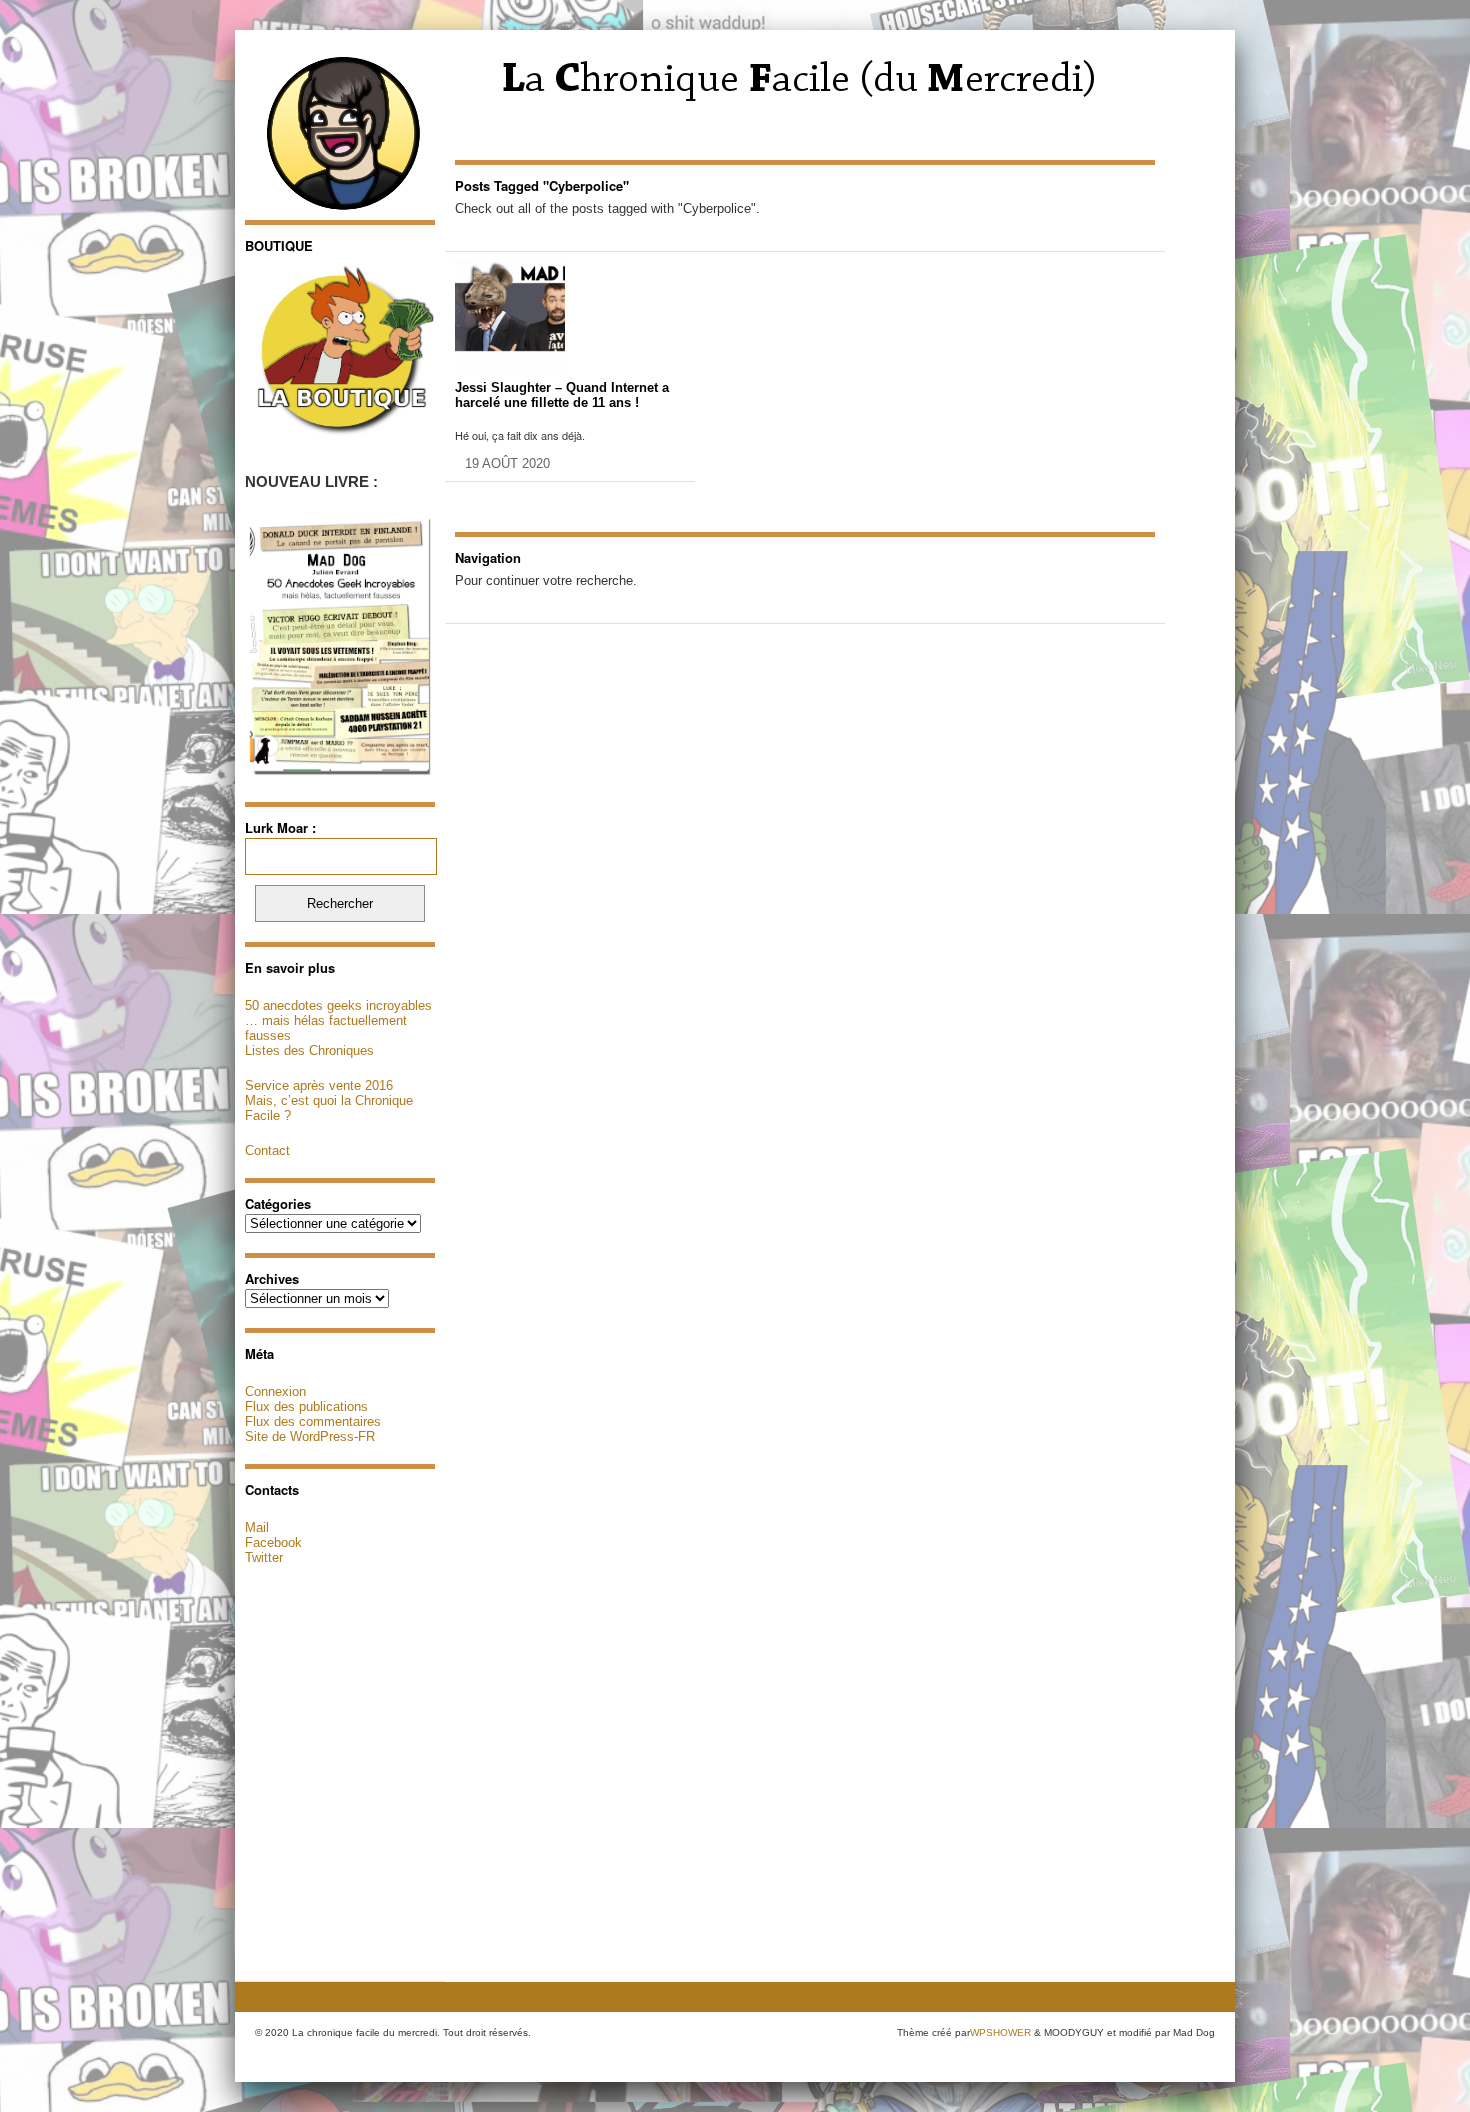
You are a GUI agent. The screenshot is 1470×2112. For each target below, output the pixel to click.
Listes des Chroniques (309, 1050)
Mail (257, 1527)
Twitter (264, 1557)
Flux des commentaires (313, 1421)
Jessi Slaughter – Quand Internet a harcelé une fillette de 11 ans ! (562, 395)
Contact (267, 1150)
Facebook (273, 1542)
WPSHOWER (1000, 2032)
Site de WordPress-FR (310, 1436)
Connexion (275, 1391)
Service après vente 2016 (319, 1085)
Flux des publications (306, 1406)
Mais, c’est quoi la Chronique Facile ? (329, 1108)
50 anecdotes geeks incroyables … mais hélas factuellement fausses (338, 1020)
